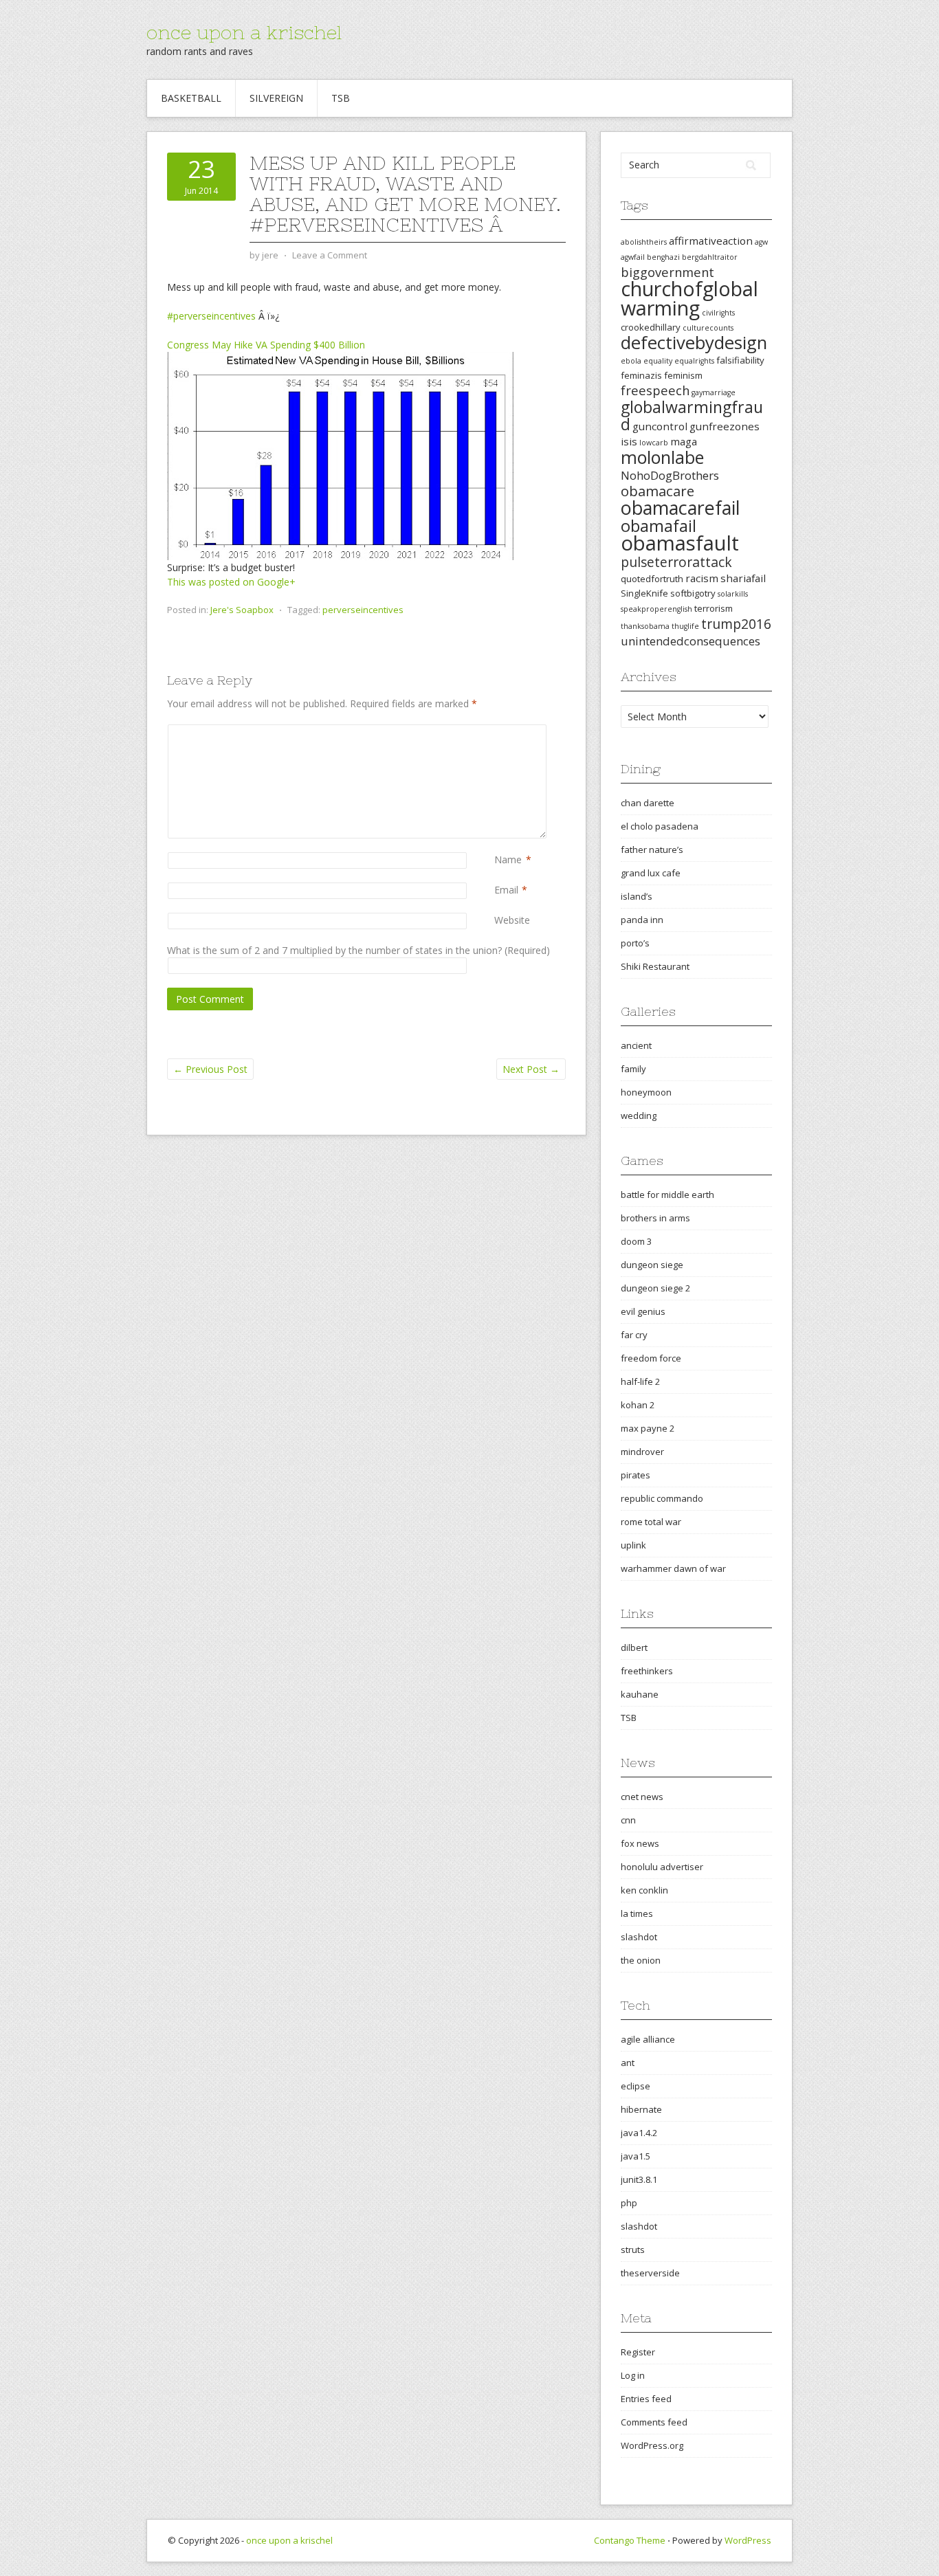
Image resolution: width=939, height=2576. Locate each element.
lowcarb (654, 443)
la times (637, 1913)
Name (508, 859)
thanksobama (645, 626)
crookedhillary (651, 327)
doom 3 (636, 1241)
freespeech (655, 390)
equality (658, 361)
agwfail (633, 257)
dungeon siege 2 (655, 1288)
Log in (633, 2375)
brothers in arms (655, 1218)
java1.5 (636, 2156)
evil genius (643, 1311)
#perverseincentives (211, 316)
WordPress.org (652, 2445)
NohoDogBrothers (670, 475)
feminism (683, 375)
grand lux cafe (651, 873)
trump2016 (736, 624)
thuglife (685, 626)
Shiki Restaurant (655, 966)
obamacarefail (681, 508)
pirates (636, 1475)
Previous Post (210, 1069)
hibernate (641, 2109)
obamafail (659, 526)
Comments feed (654, 2422)
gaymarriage (714, 392)
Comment (497, 732)
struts (633, 2250)
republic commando (662, 1498)
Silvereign (276, 98)
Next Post (531, 1069)
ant (628, 2063)
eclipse (636, 2086)
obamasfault (680, 543)
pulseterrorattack (676, 562)
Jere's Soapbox (242, 610)
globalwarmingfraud (692, 415)
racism (702, 578)
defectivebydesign (694, 343)
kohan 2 (638, 1405)
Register (638, 2352)
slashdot (639, 1937)
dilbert (634, 1647)
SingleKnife (644, 593)
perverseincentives (363, 610)
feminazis (641, 375)
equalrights (694, 361)
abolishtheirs (644, 242)
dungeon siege (652, 1265)
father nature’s (652, 850)
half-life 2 (640, 1381)
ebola (631, 361)
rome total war (651, 1522)
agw (761, 242)
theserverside (650, 2273)
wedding (639, 1115)
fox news (640, 1843)
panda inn (642, 920)
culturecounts (708, 328)
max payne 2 (648, 1428)
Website (512, 920)
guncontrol (660, 426)
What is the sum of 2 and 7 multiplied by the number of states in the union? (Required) (358, 950)
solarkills (733, 594)
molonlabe (662, 457)
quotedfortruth (652, 579)
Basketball (191, 98)
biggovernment (667, 272)
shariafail (743, 578)
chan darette (648, 803)
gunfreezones (725, 426)
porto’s (635, 943)
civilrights (718, 313)
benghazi (663, 257)
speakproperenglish (656, 609)
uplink (633, 1545)
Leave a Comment (330, 255)
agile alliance (648, 2039)
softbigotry (693, 593)
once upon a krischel (244, 32)
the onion (641, 1960)
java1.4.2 (639, 2133)
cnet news (642, 1797)
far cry (634, 1335)
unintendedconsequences (691, 641)
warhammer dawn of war (673, 1568)
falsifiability (740, 360)
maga (684, 441)
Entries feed (646, 2399)
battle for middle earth (667, 1195)
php (629, 2203)
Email (506, 890)
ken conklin (644, 1890)
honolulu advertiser (662, 1867)
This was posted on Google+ (231, 582)
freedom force (651, 1358)
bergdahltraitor (710, 257)
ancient (636, 1045)
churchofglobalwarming (689, 298)
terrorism (714, 608)
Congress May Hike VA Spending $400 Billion (266, 345)
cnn (628, 1820)
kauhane (640, 1694)
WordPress (748, 2540)
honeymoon (646, 1092)
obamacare (658, 491)
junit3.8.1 (639, 2179)
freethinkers (647, 1671)
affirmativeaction (711, 241)
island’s (637, 896)
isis (629, 441)
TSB (341, 98)
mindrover (642, 1452)
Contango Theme (630, 2540)
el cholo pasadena (660, 826)
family (633, 1069)
